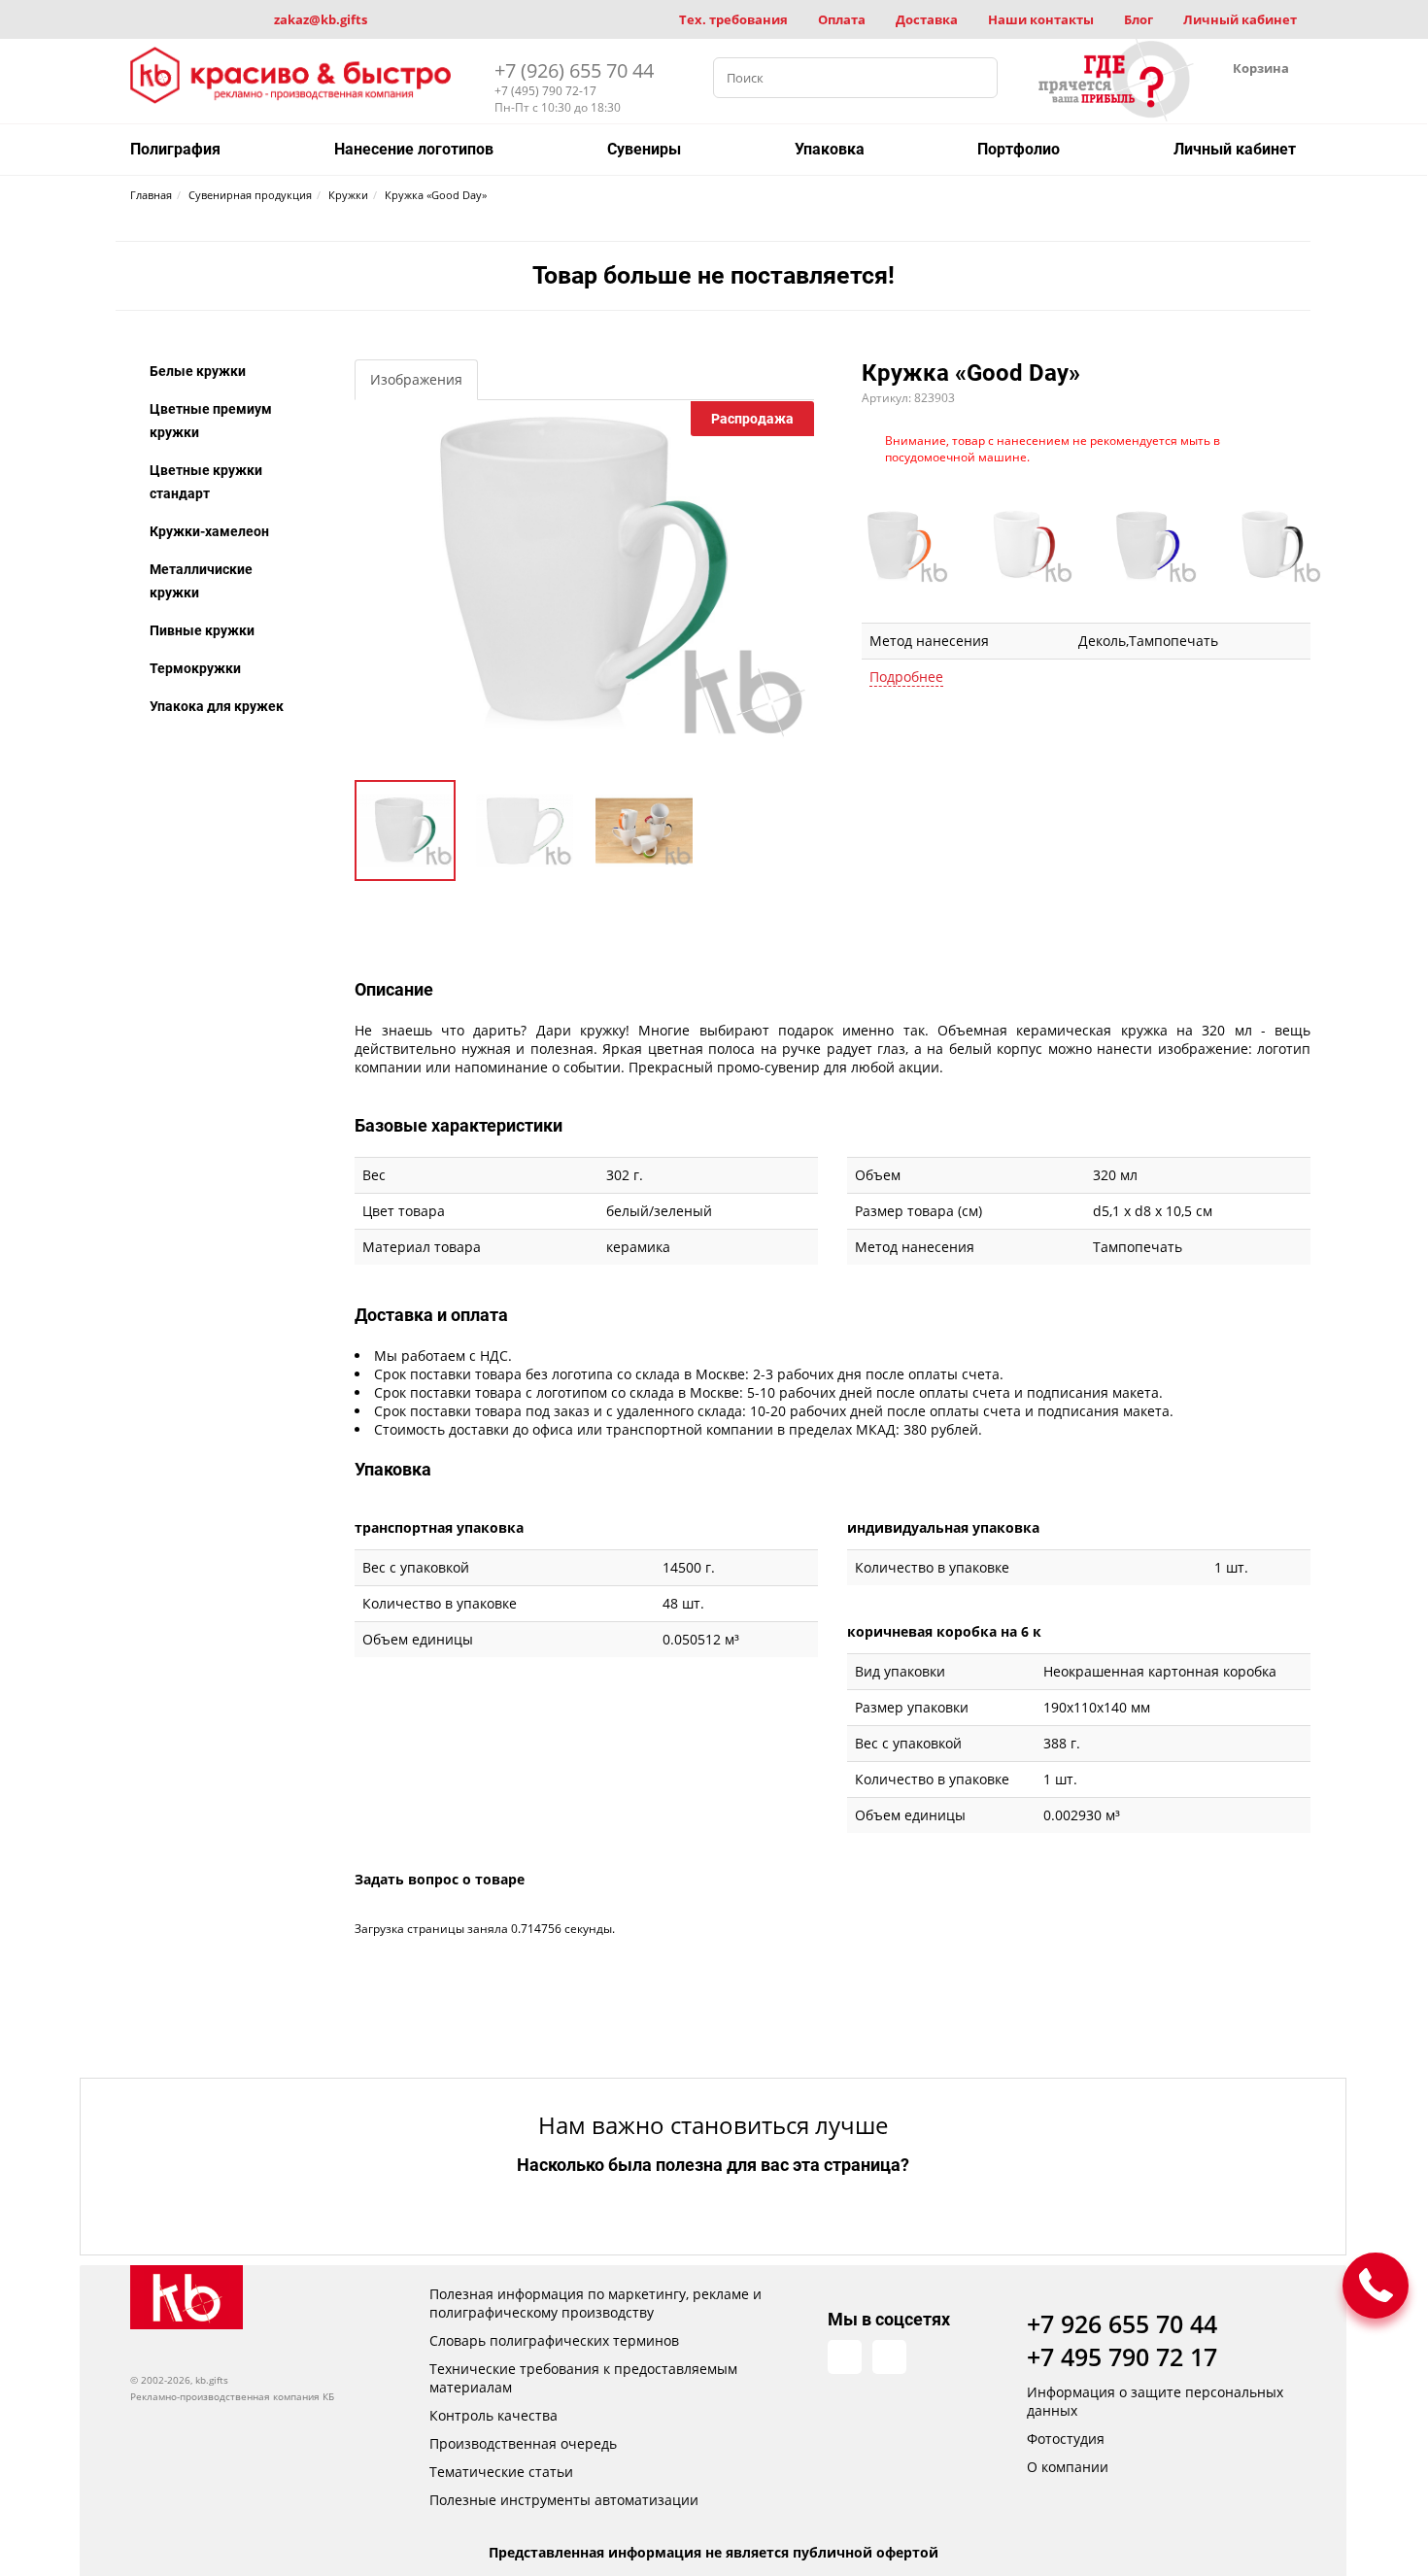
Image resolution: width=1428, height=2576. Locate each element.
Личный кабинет (1240, 19)
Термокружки (195, 668)
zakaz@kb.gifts (321, 19)
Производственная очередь (523, 2443)
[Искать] (977, 78)
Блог (1139, 19)
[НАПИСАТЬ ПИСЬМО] (1376, 2286)
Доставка (927, 19)
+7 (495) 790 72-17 (545, 91)
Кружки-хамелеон (209, 531)
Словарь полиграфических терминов (554, 2340)
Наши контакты (1041, 19)
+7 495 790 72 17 (1122, 2356)
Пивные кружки (202, 630)
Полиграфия (175, 149)
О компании (1068, 2467)
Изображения (416, 379)
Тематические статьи (501, 2472)
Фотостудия (1066, 2439)
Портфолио (1019, 149)
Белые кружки (198, 371)
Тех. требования (733, 19)
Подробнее (906, 677)
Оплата (842, 19)
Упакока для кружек (217, 706)
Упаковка (830, 149)
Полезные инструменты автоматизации (564, 2500)
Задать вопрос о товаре (440, 1879)
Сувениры (644, 149)
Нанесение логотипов (414, 149)
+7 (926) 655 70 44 (574, 70)
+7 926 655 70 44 (1122, 2323)
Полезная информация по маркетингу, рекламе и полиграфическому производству (595, 2303)
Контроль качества (493, 2415)
